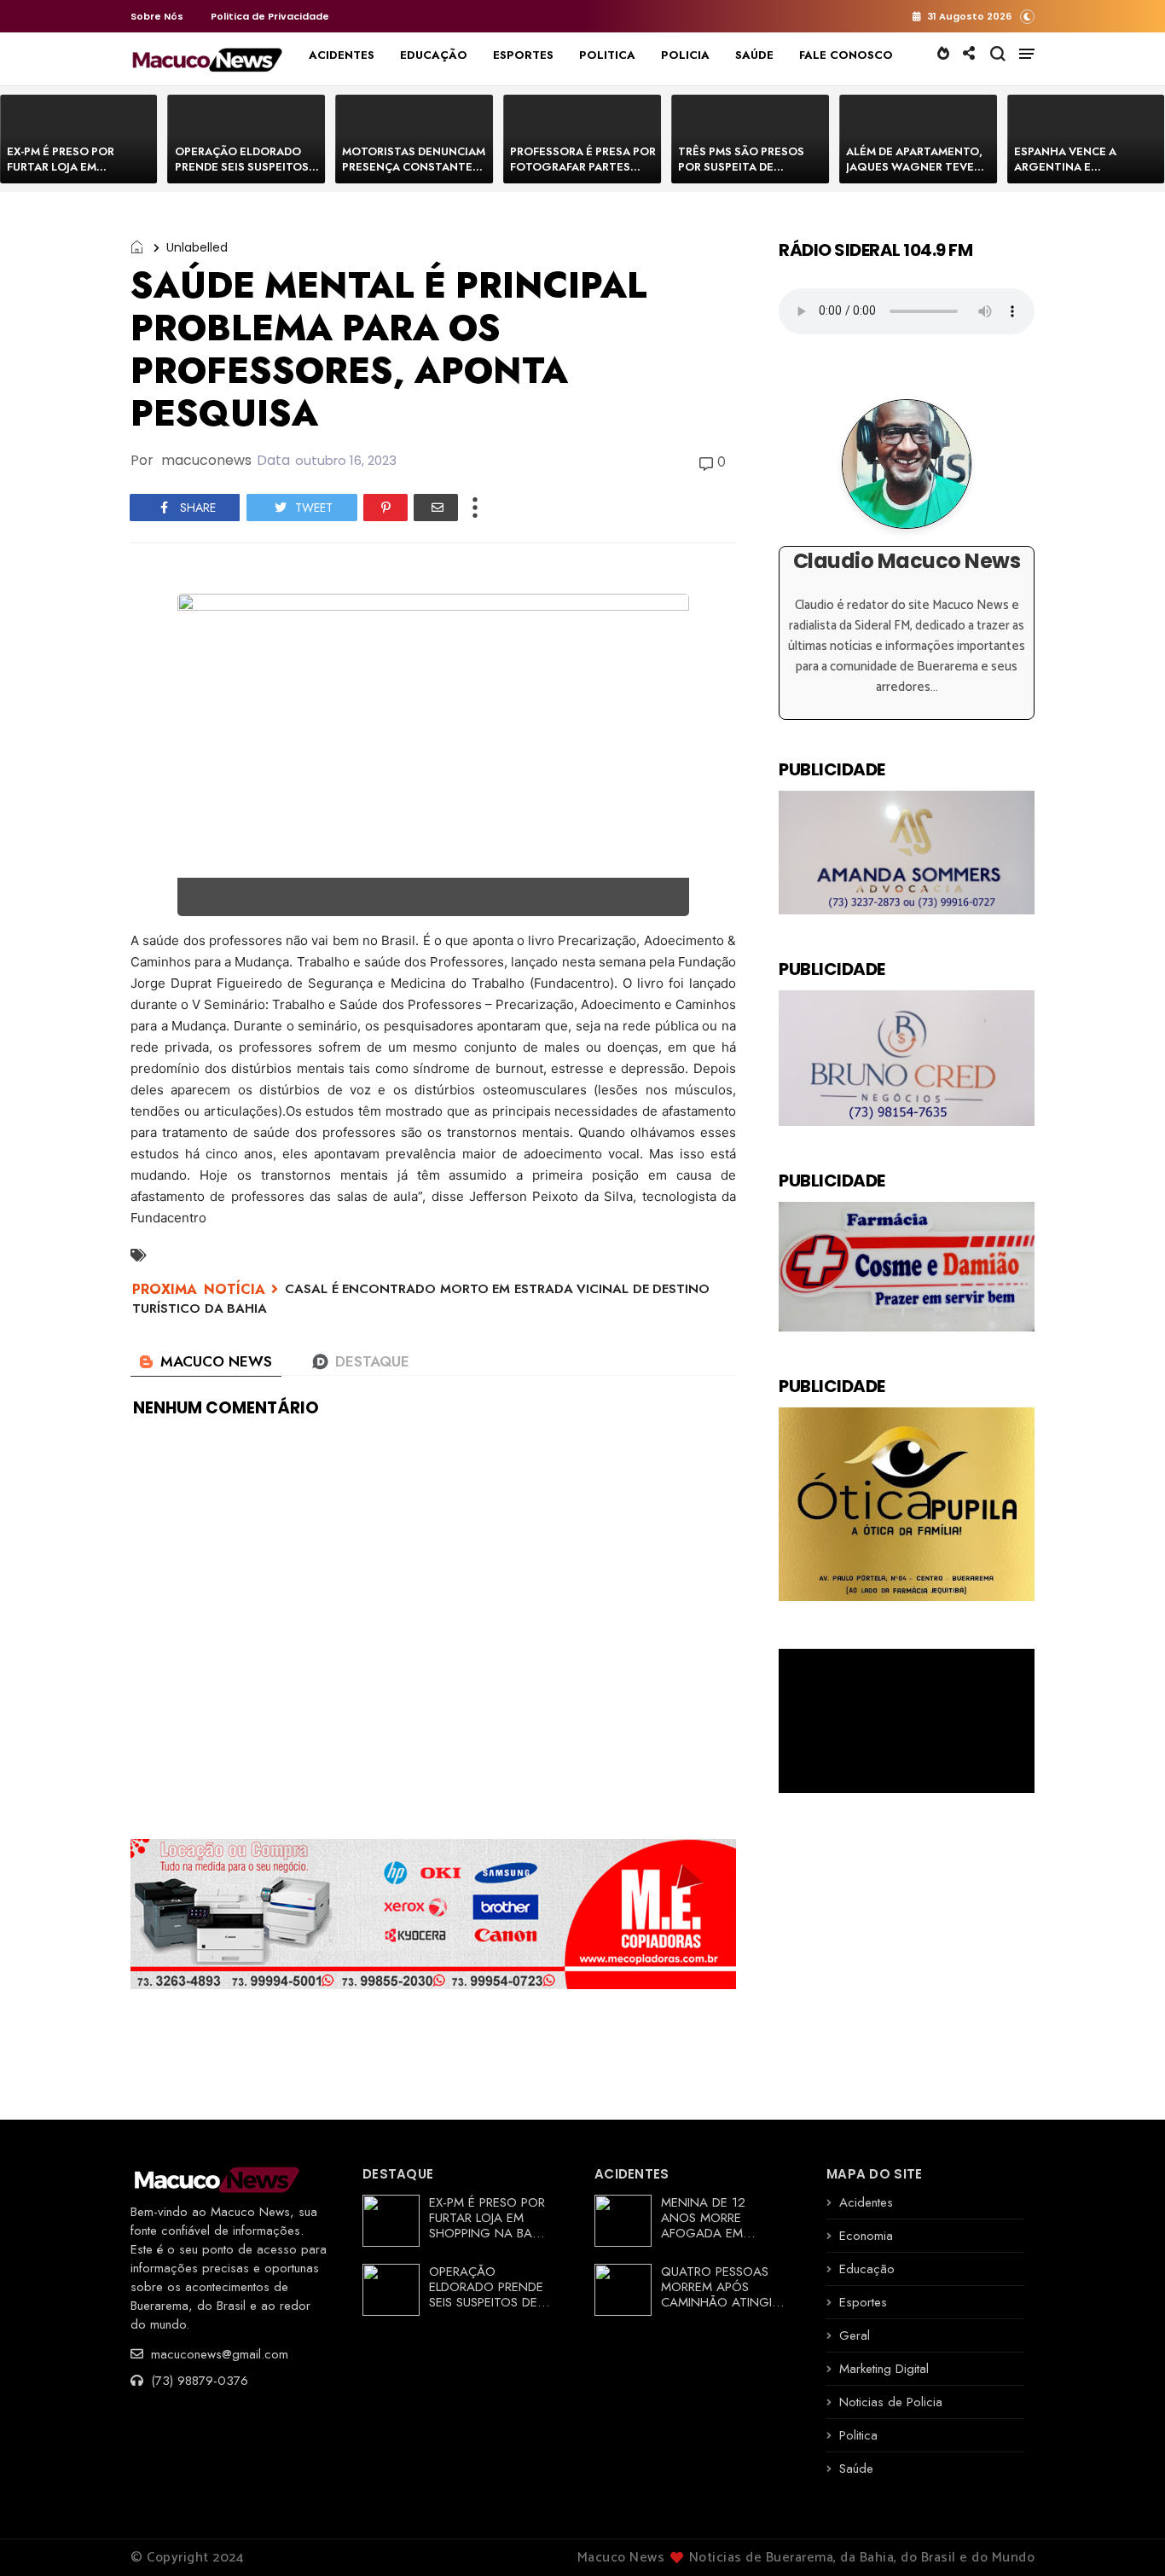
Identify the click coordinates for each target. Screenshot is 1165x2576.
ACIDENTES (342, 55)
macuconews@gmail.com (217, 2354)
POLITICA (607, 55)
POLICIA (685, 55)
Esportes (863, 2302)
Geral (855, 2335)
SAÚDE (754, 55)
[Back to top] (1123, 2535)
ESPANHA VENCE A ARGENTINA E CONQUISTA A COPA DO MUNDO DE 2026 (1080, 174)
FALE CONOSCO (846, 55)
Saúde (856, 2469)
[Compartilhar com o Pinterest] (385, 508)
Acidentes (866, 2202)
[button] (1027, 16)
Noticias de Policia (891, 2402)
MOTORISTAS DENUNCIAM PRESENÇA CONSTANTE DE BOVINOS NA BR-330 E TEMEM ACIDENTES (414, 174)
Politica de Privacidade (270, 16)
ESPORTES (523, 55)
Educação (867, 2269)
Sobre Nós (157, 16)
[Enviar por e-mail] (436, 508)
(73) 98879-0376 (197, 2381)
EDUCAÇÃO (434, 55)
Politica (858, 2435)
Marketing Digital (884, 2369)
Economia (866, 2236)
